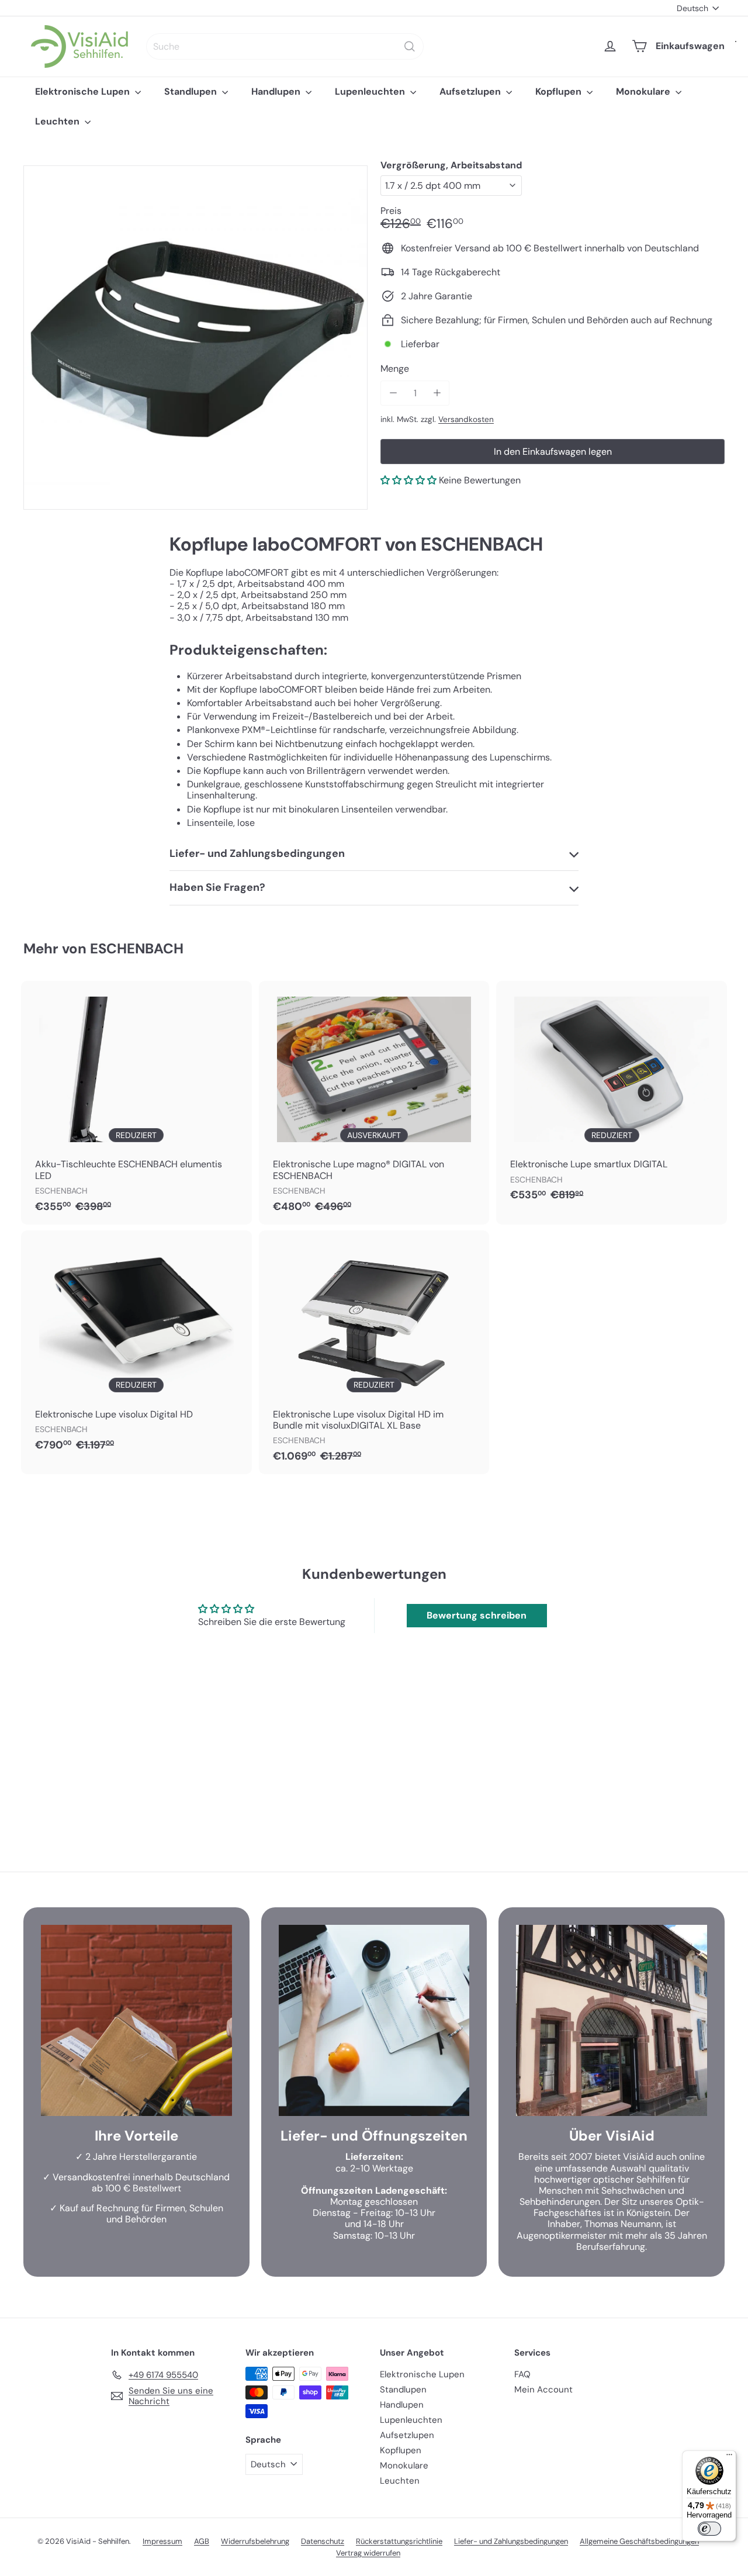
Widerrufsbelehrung (255, 2541)
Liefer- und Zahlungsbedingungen (511, 2541)
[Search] (410, 46)
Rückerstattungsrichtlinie (399, 2541)
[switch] (709, 2529)
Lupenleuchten (371, 91)
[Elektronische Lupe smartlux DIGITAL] (612, 1097)
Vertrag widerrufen (368, 2553)
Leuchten (58, 121)
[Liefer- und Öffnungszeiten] (374, 2020)
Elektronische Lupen (84, 91)
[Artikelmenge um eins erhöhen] (437, 393)
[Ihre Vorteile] (136, 2020)
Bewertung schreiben (477, 1615)
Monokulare (644, 91)
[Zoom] (195, 338)
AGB (202, 2541)
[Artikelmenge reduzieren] (393, 393)
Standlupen (192, 91)
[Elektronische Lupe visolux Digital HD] (136, 1347)
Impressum (162, 2541)
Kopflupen (560, 91)
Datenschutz (323, 2541)
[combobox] (285, 46)
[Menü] (729, 2457)
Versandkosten (466, 419)
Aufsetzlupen (471, 91)
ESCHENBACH (137, 948)
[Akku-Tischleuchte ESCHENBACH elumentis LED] (136, 1103)
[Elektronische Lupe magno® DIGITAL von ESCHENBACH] (374, 1103)
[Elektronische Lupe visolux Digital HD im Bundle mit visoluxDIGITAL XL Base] (374, 1352)
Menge (395, 369)
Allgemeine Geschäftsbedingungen (639, 2541)
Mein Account (543, 2390)
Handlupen (277, 91)
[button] (408, 480)
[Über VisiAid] (612, 2020)
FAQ (522, 2374)
